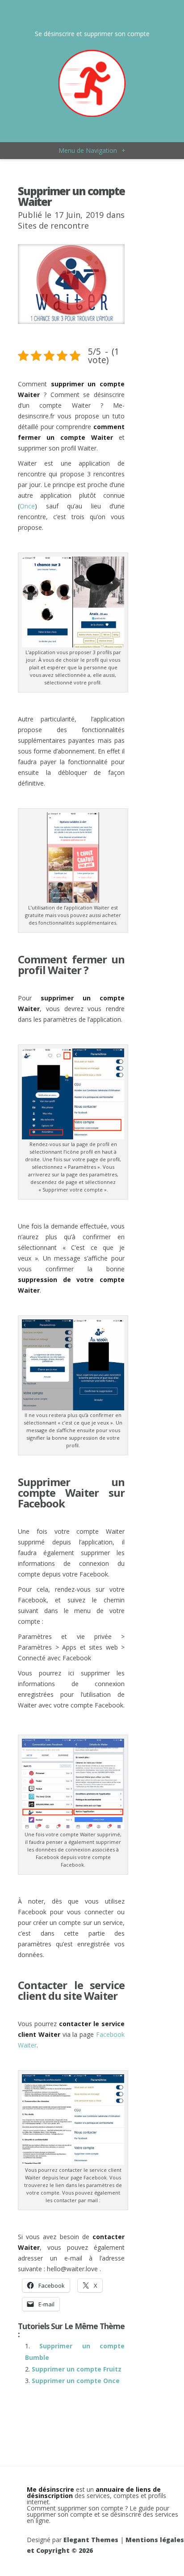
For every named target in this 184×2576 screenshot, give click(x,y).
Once (27, 506)
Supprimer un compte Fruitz (77, 2369)
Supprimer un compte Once (76, 2381)
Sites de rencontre (53, 225)
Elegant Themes (91, 2540)
